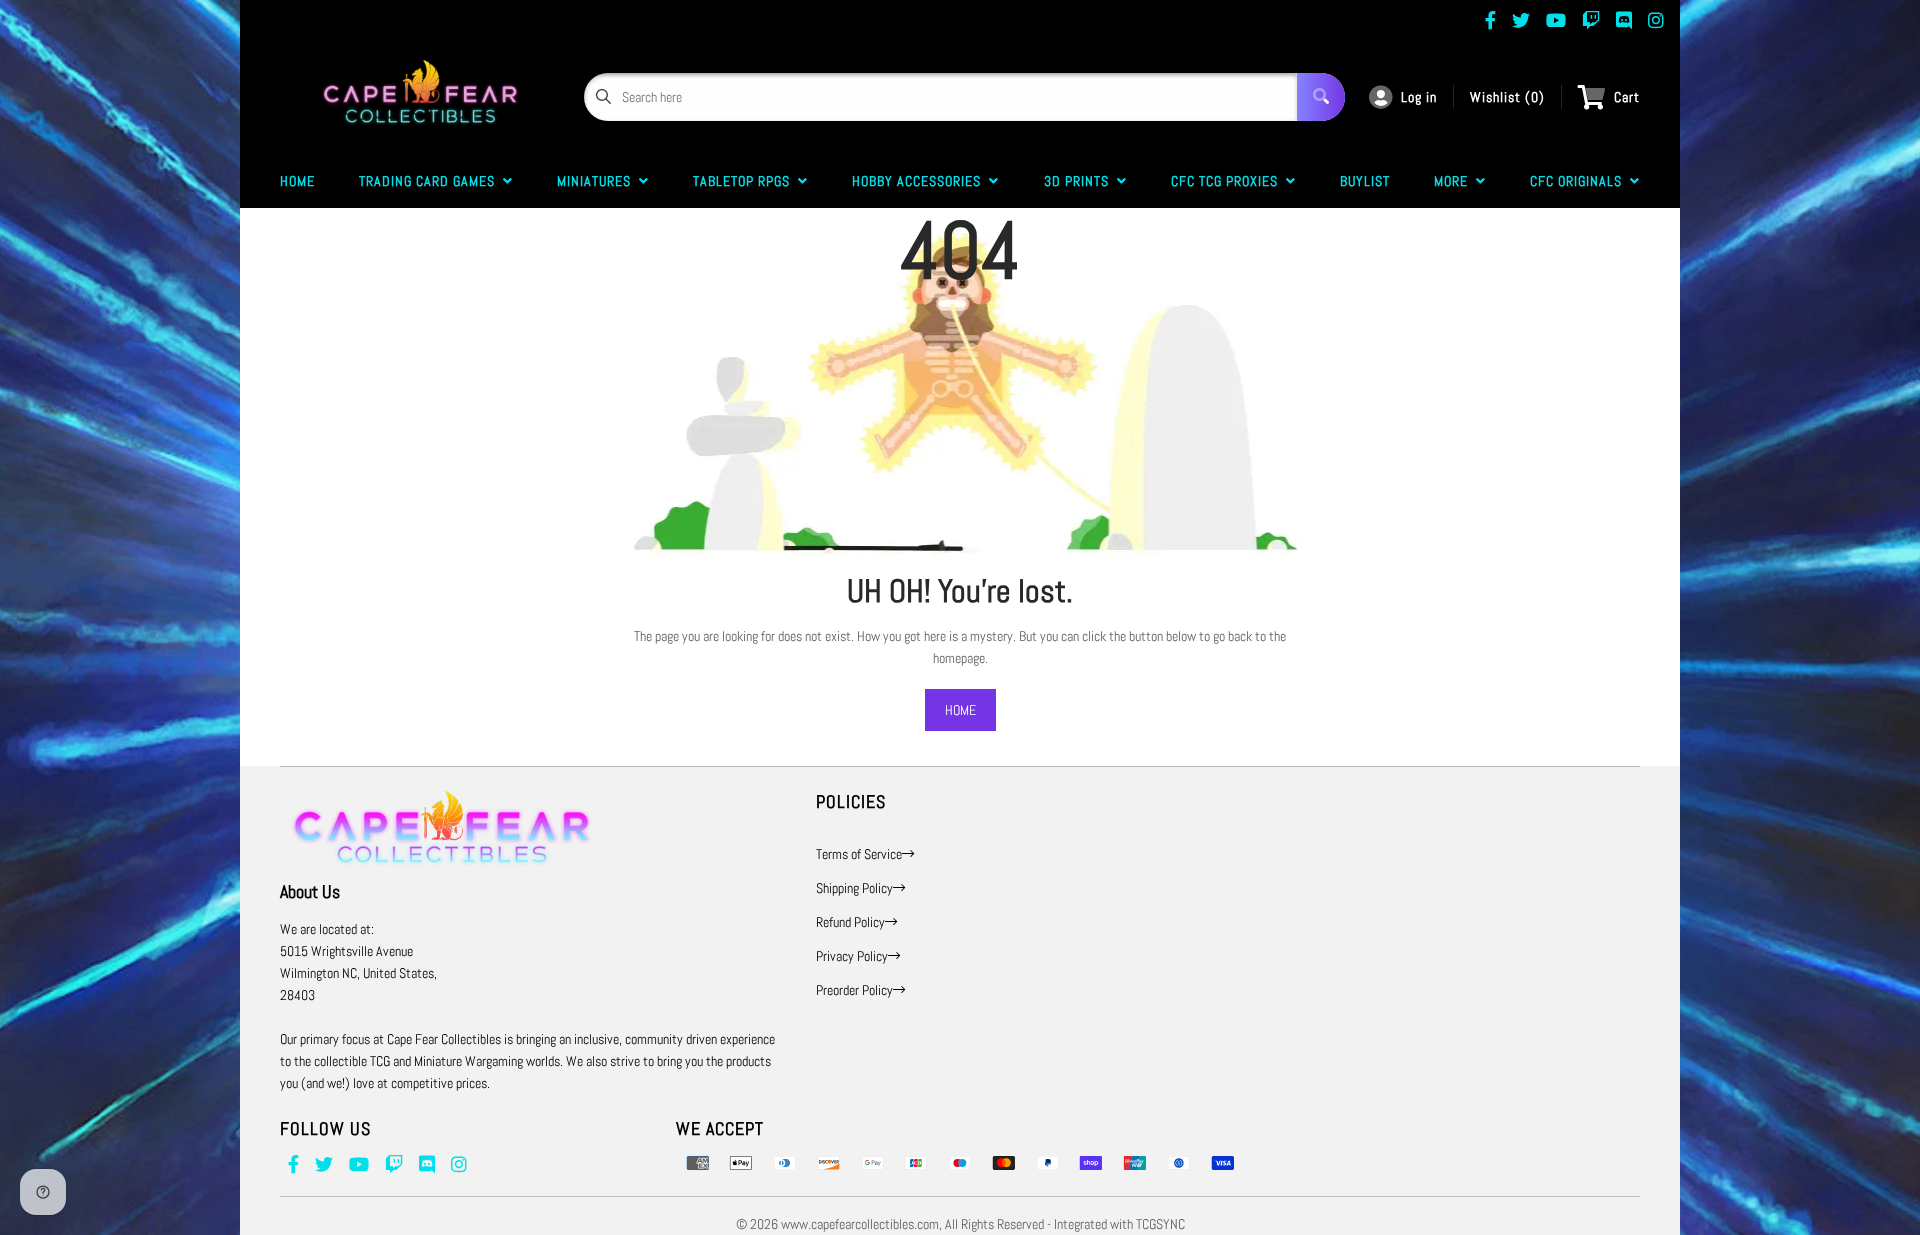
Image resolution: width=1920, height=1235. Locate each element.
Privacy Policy (852, 956)
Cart (1627, 97)
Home (297, 181)
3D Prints (1080, 181)
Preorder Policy (854, 990)
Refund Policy (850, 922)
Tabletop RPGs (745, 181)
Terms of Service (859, 854)
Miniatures (598, 181)
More (1455, 181)
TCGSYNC (1160, 1224)
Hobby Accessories (920, 181)
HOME (960, 710)
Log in (1419, 97)
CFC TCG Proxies (1228, 181)
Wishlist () (1507, 97)
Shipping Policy (854, 888)
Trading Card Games (431, 181)
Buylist (1365, 181)
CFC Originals (1580, 181)
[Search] (1321, 97)
